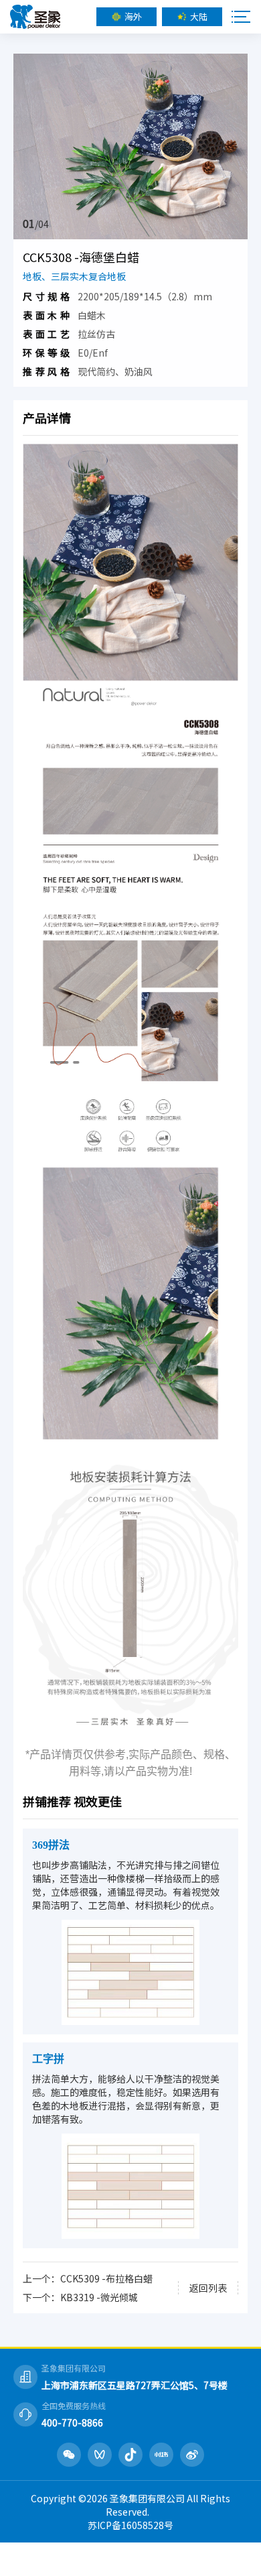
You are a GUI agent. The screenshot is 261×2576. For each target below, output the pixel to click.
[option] (130, 146)
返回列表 (208, 2288)
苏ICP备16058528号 (130, 2525)
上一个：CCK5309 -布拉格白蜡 (88, 2278)
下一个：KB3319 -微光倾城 (80, 2297)
